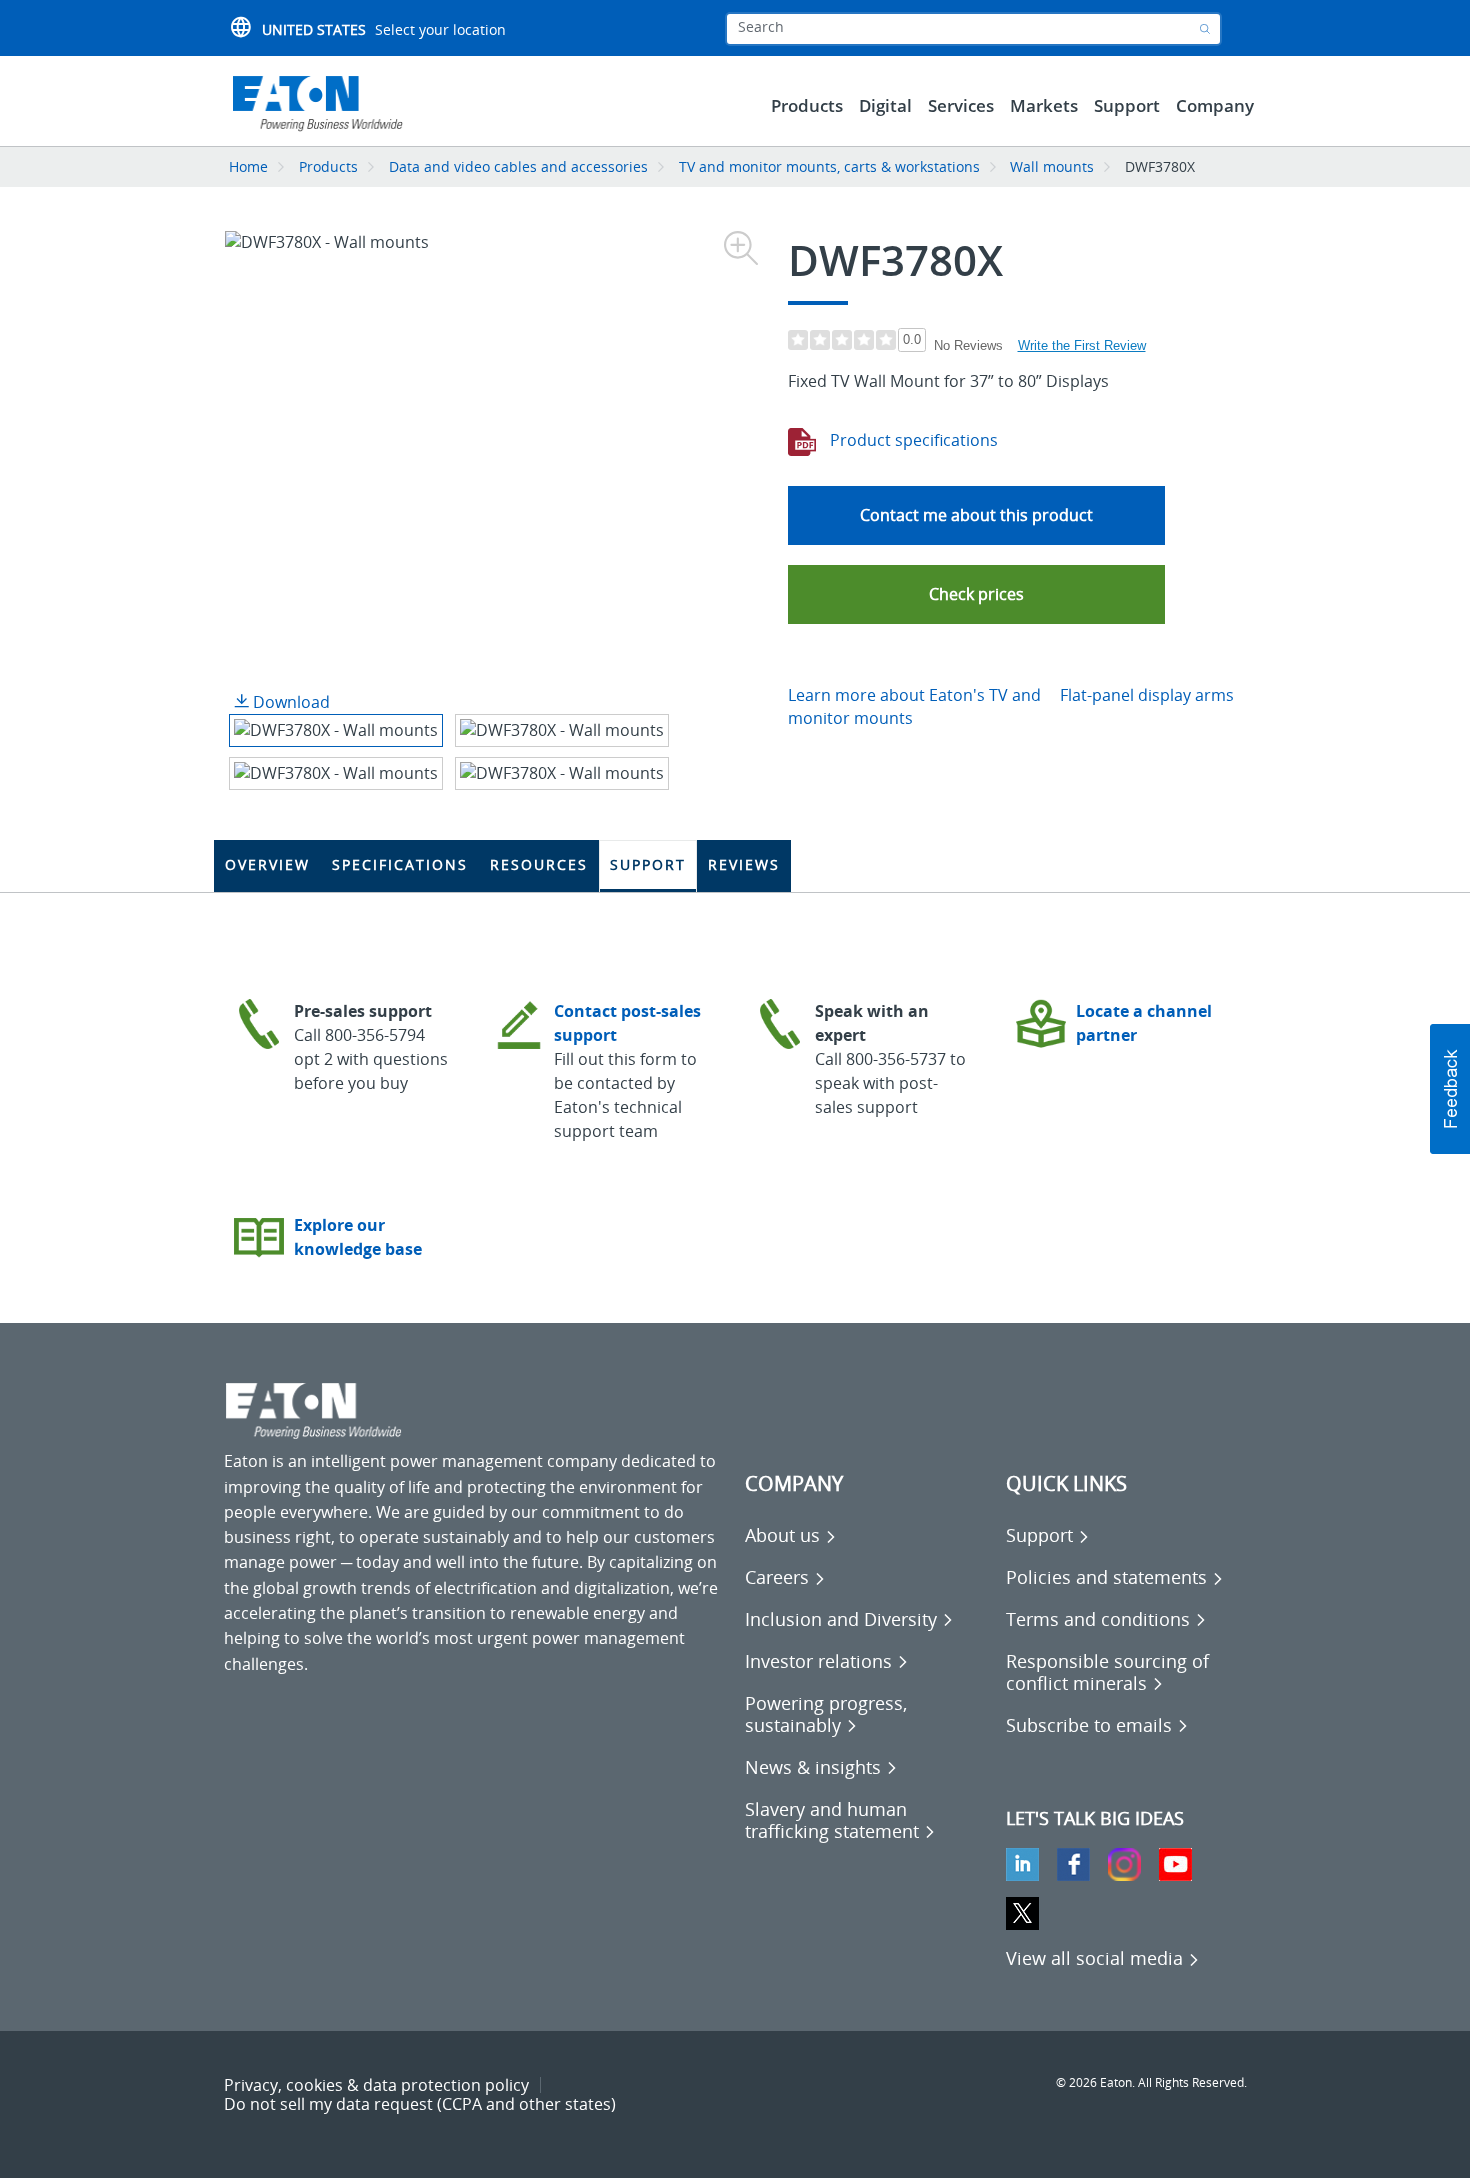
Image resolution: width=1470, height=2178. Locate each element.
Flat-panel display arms (1147, 695)
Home (248, 166)
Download (289, 702)
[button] (976, 594)
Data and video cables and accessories (520, 166)
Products (328, 166)
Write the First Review (1082, 345)
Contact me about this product (976, 515)
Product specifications (912, 440)
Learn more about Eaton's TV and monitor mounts (914, 706)
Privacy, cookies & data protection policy (376, 2085)
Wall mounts (1052, 166)
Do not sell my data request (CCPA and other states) (420, 2104)
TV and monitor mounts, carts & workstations (829, 166)
